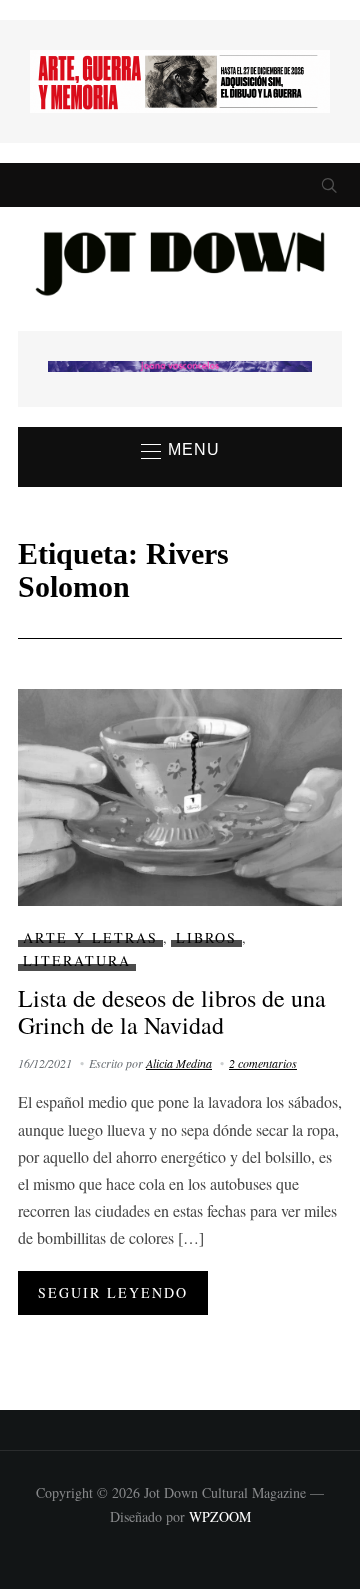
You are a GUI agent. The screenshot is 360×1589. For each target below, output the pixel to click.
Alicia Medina (179, 1063)
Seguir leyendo (113, 1292)
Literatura (77, 960)
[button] (180, 451)
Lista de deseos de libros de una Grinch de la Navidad (172, 1011)
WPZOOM (220, 1516)
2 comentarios (263, 1063)
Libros (206, 937)
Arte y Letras (90, 937)
